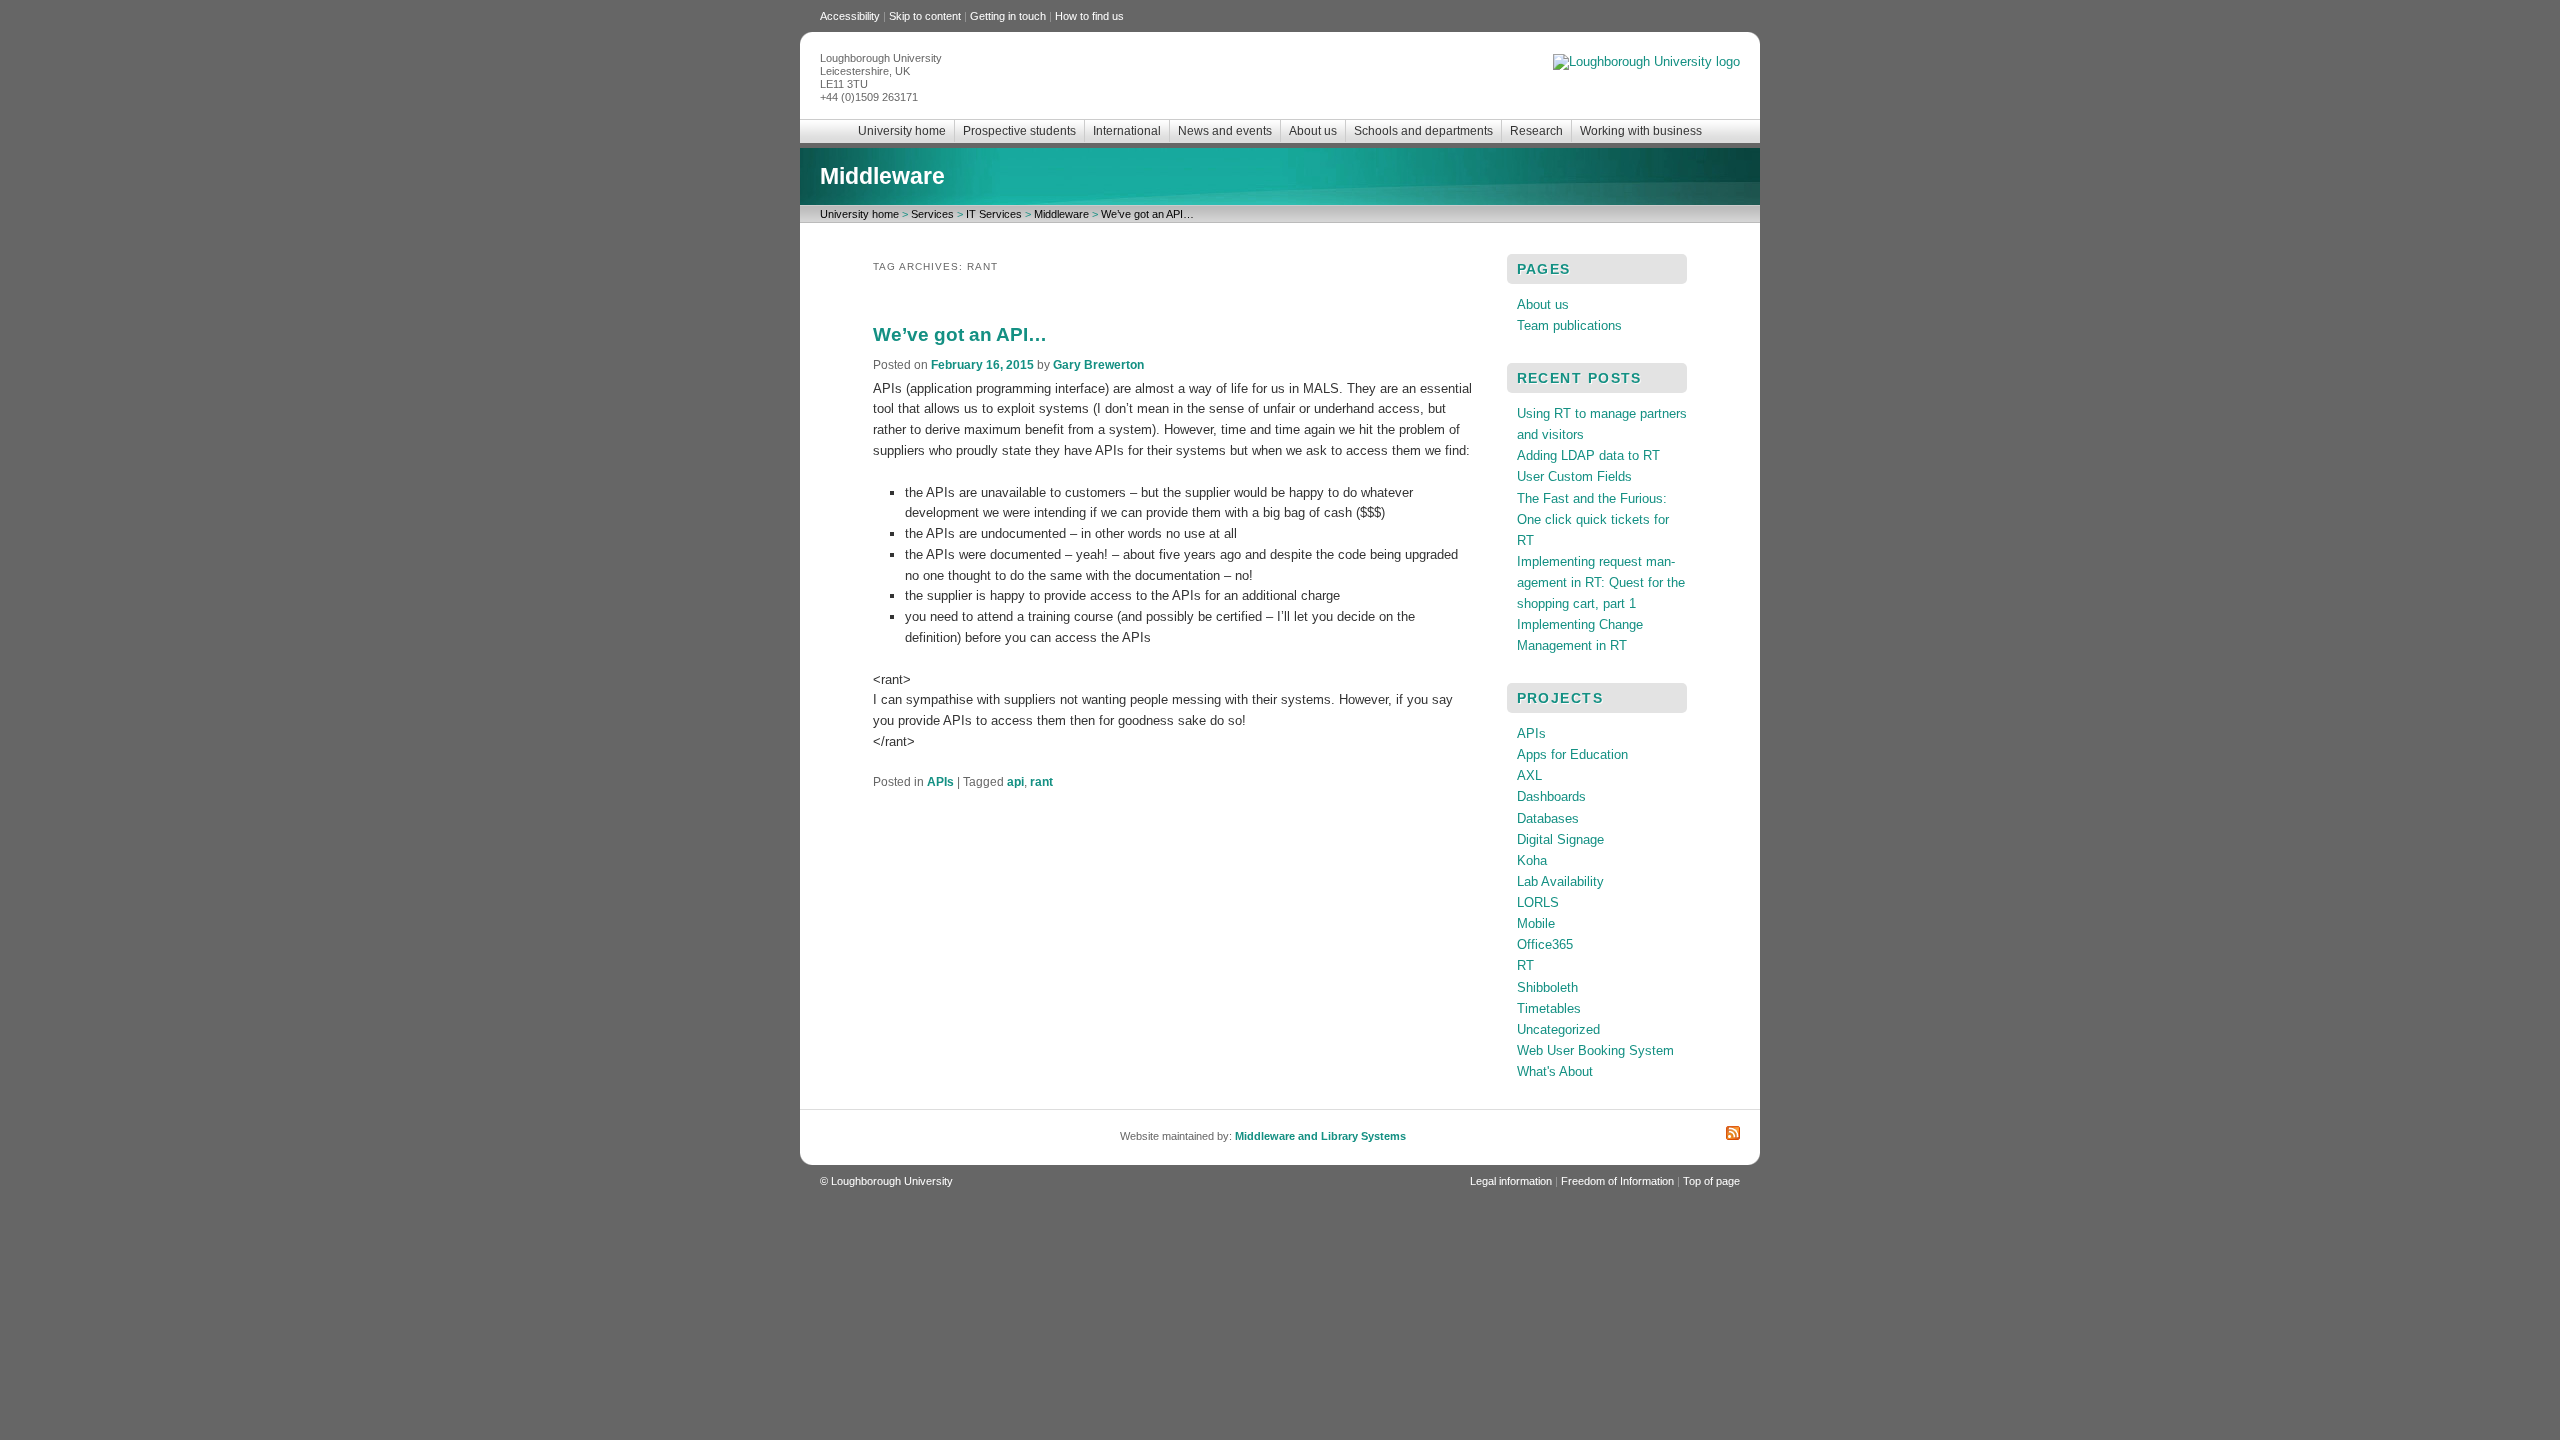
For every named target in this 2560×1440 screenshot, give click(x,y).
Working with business (1641, 131)
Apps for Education (1572, 754)
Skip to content (925, 16)
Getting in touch (1008, 16)
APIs (940, 782)
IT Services (994, 214)
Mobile (1536, 923)
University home (902, 131)
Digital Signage (1560, 839)
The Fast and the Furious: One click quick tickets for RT (1593, 519)
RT (1525, 965)
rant (1041, 782)
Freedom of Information (1617, 1181)
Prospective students (1019, 131)
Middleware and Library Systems (1320, 1136)
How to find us (1089, 16)
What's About (1555, 1071)
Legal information (1511, 1181)
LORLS (1538, 902)
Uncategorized (1558, 1029)
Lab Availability (1560, 881)
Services (932, 214)
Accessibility (850, 16)
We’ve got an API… (1147, 214)
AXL (1529, 775)
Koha (1532, 860)
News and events (1225, 131)
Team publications (1569, 325)
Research (1536, 131)
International (1127, 131)
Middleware (882, 176)
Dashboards (1551, 796)
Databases (1548, 818)
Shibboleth (1547, 987)
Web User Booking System (1595, 1050)
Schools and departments (1423, 131)
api (1015, 782)
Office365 (1545, 944)
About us (1313, 131)
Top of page (1711, 1181)
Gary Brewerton (1098, 365)
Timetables (1549, 1008)
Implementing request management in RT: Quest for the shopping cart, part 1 (1601, 582)
